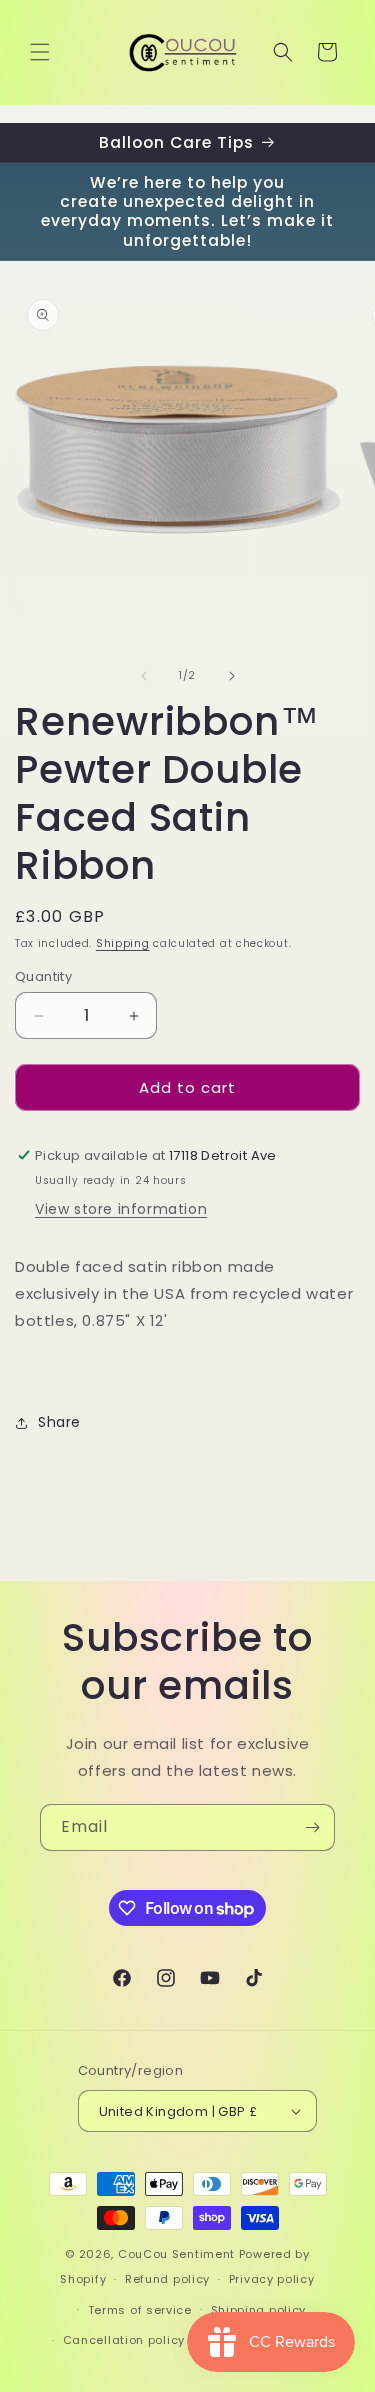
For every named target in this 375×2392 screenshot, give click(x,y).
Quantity (43, 976)
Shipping (123, 943)
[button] (40, 52)
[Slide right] (232, 676)
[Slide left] (144, 676)
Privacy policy (272, 2279)
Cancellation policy (124, 2340)
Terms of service (140, 2310)
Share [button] (59, 1422)
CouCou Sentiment (176, 2254)
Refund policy (167, 2279)
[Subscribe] (312, 1827)
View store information (121, 1209)
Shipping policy (259, 2310)
